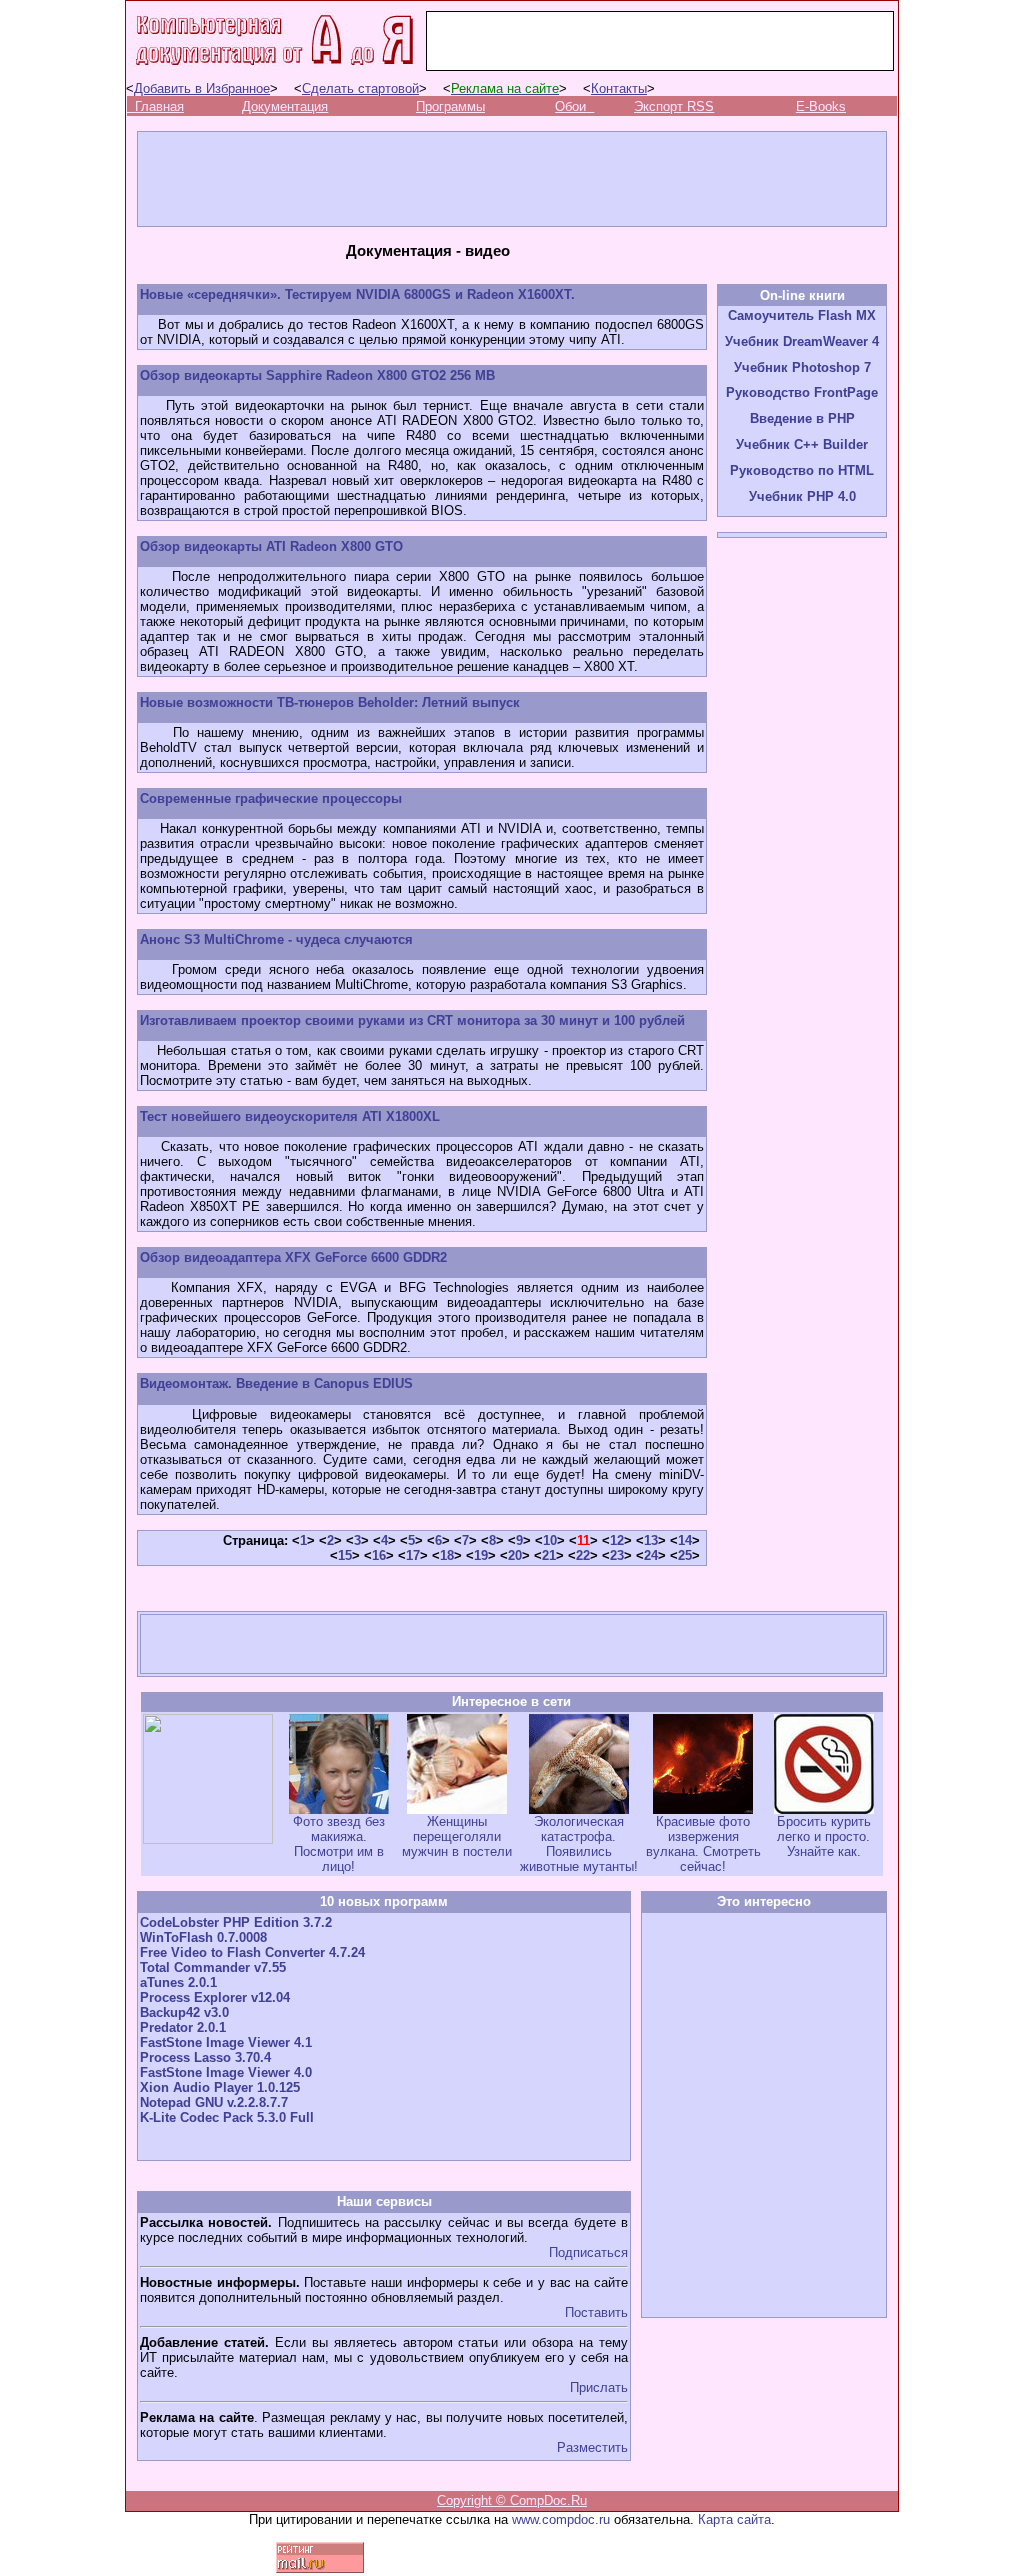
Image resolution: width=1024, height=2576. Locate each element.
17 (413, 1555)
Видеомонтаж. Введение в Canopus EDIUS (276, 1383)
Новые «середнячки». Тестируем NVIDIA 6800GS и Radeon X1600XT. (357, 294)
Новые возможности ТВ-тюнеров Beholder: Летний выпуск (330, 702)
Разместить (592, 2447)
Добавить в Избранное (202, 88)
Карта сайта (734, 2519)
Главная (159, 106)
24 (651, 1555)
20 (515, 1555)
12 (617, 1540)
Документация (285, 106)
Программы (450, 106)
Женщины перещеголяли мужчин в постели (457, 1836)
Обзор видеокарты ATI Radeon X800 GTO (271, 546)
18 (447, 1555)
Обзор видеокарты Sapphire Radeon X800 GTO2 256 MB (317, 375)
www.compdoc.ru (561, 2519)
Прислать (599, 2387)
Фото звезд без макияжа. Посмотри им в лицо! (339, 1844)
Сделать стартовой (360, 88)
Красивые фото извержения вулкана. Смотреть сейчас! (703, 1844)
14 (685, 1540)
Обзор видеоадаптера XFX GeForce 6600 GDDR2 (293, 1257)
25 (685, 1555)
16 (379, 1555)
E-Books (821, 106)
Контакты (619, 88)
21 (549, 1555)
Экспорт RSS (674, 106)
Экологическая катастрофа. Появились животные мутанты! (579, 1844)
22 (583, 1555)
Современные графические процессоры (271, 798)
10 (550, 1540)
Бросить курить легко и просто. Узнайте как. (824, 1836)
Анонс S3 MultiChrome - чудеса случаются (276, 939)
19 (481, 1555)
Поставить (596, 2312)
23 (617, 1555)
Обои (570, 106)
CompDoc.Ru (548, 2500)
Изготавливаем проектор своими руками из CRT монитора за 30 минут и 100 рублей (412, 1020)
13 (651, 1540)
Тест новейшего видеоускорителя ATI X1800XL (290, 1116)
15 (345, 1555)
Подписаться (588, 2252)
